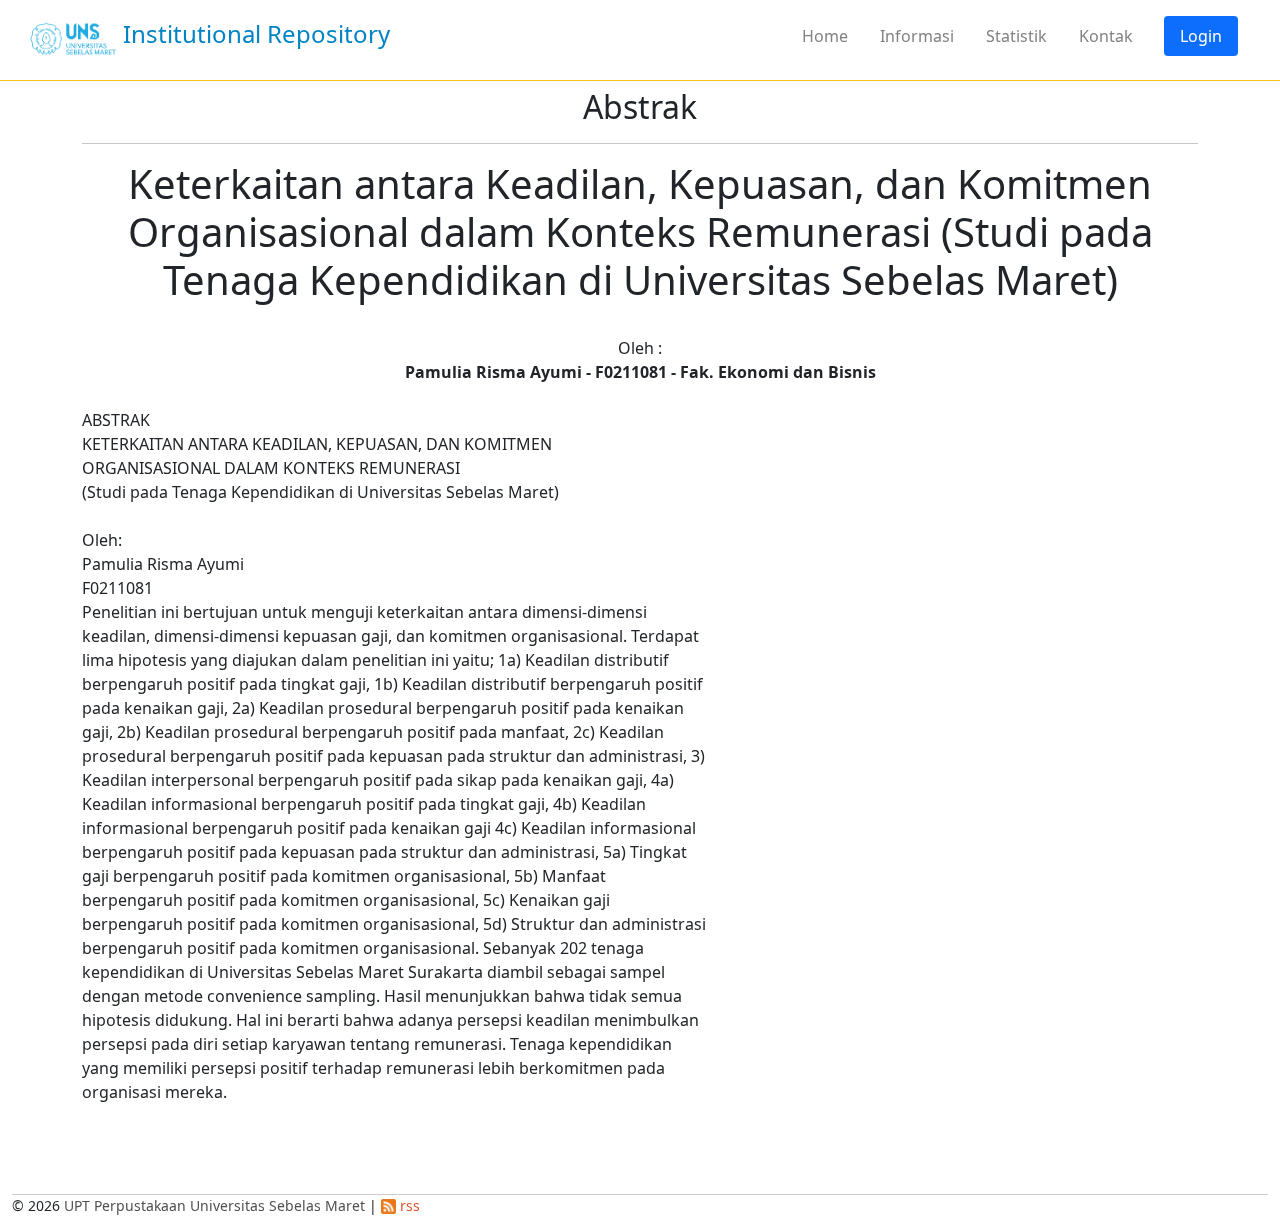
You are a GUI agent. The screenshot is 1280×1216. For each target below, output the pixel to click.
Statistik (1016, 36)
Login (1201, 36)
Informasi (917, 36)
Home (825, 36)
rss (408, 1205)
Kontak (1106, 36)
